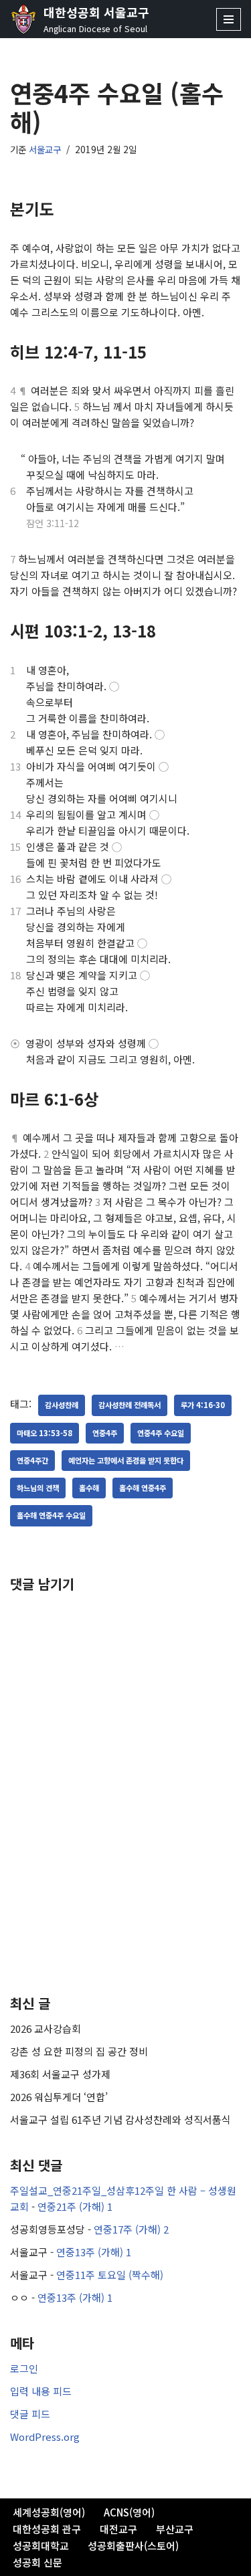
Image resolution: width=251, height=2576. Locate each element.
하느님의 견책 (38, 1488)
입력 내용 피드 (41, 2391)
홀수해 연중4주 (143, 1488)
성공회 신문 (37, 2562)
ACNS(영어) (129, 2512)
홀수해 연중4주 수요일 (51, 1515)
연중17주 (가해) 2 (131, 2229)
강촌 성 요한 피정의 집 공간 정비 (79, 2051)
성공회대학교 (41, 2546)
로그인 (24, 2368)
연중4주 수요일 (161, 1433)
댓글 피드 (30, 2414)
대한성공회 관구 (47, 2529)
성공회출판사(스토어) (133, 2546)
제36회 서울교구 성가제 (60, 2074)
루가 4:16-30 (203, 1405)
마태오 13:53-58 (45, 1433)
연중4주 (105, 1433)
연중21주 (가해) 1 (75, 2206)
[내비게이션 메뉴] (229, 19)
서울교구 (45, 149)
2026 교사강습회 (46, 2028)
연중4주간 (32, 1460)
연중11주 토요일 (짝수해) (110, 2275)
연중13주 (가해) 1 (94, 2252)
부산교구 (175, 2529)
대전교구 (118, 2529)
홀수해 (89, 1488)
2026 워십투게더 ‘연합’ (59, 2097)
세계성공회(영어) (49, 2512)
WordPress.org (45, 2437)
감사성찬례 (62, 1405)
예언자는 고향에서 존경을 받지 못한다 (126, 1460)
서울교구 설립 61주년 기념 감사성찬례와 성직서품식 (120, 2119)
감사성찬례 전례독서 (130, 1405)
